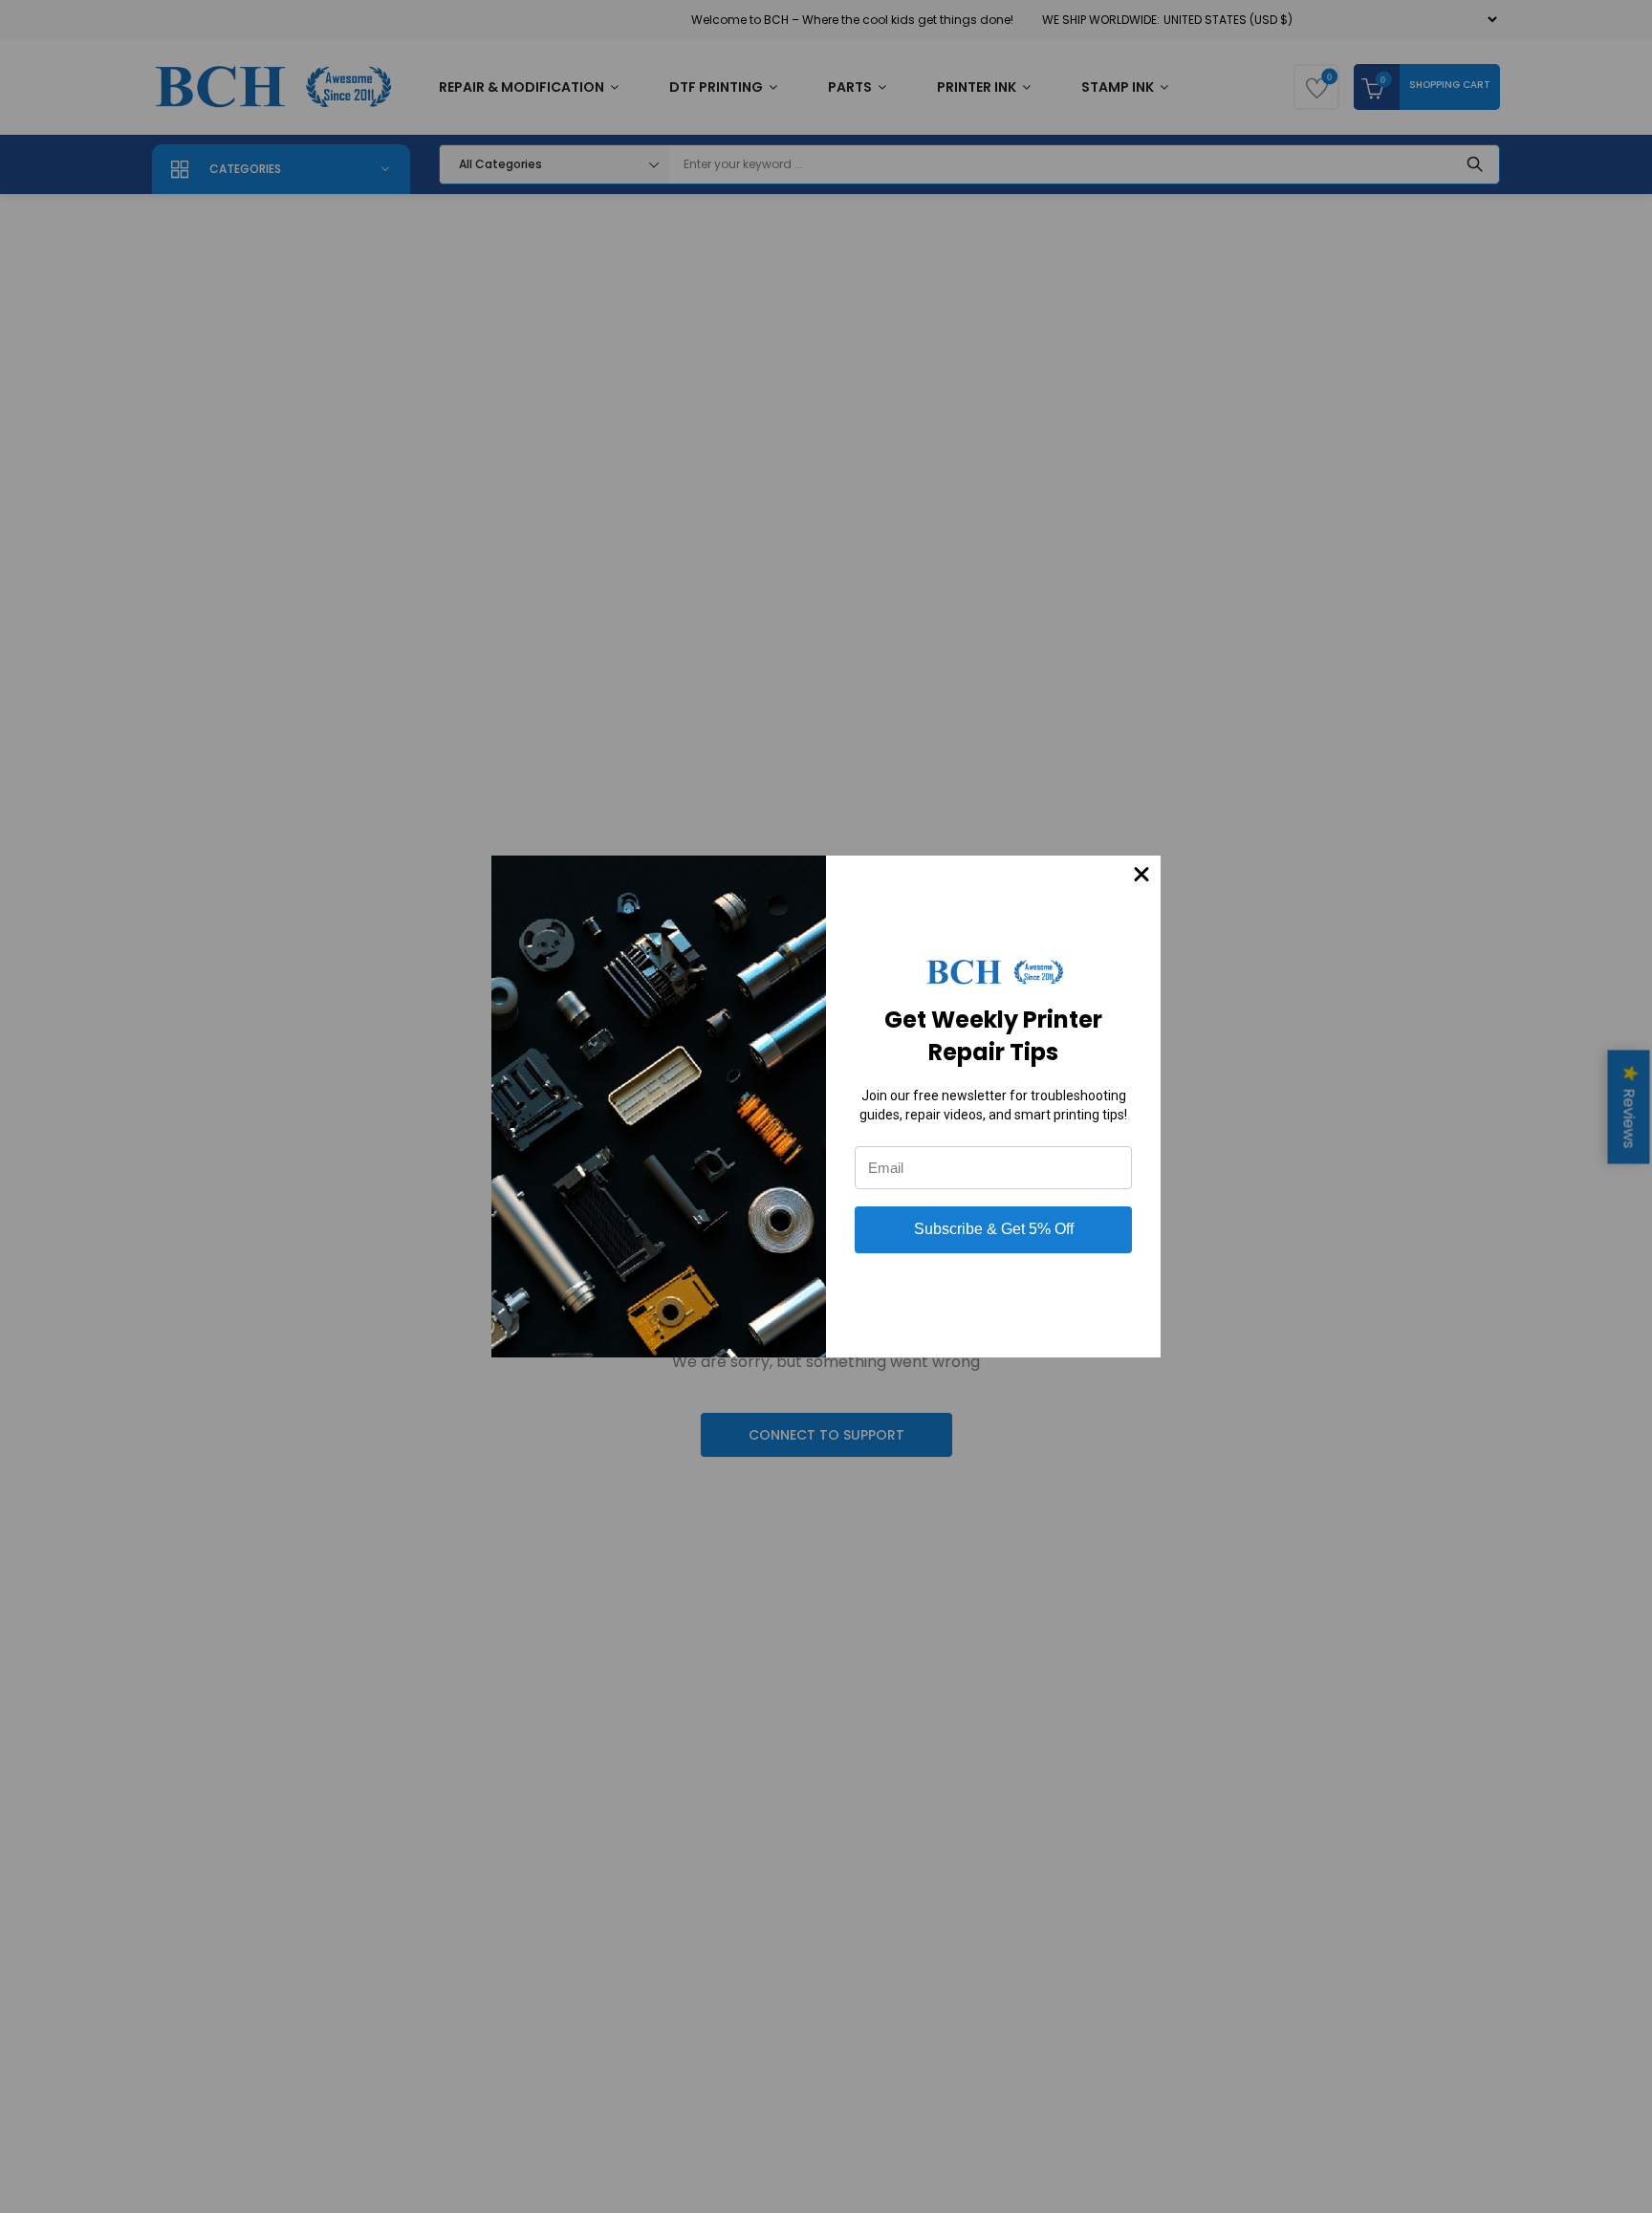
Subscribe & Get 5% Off (994, 1229)
